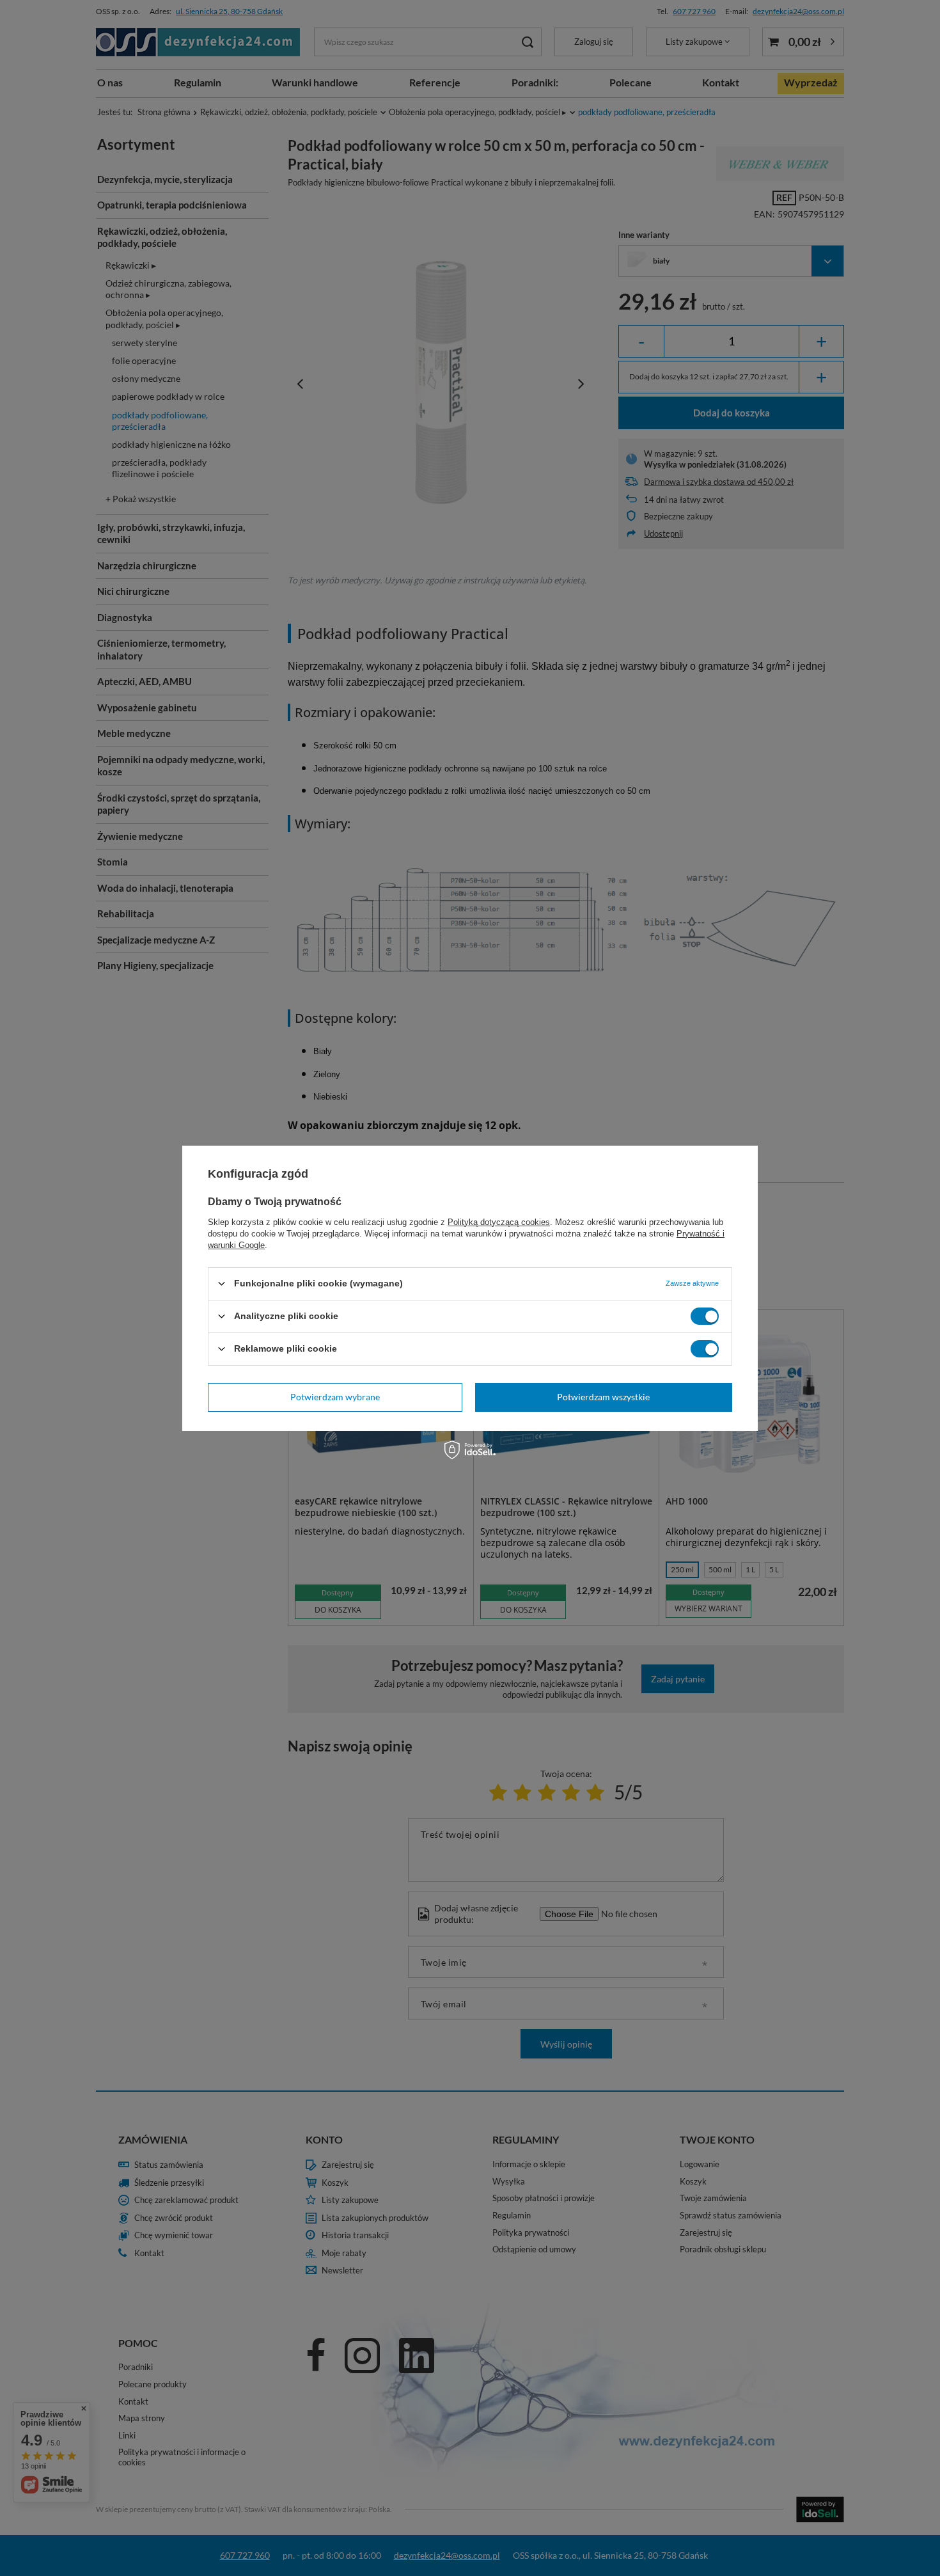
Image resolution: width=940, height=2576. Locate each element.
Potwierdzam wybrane (335, 1397)
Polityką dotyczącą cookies (499, 1221)
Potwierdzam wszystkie (603, 1397)
